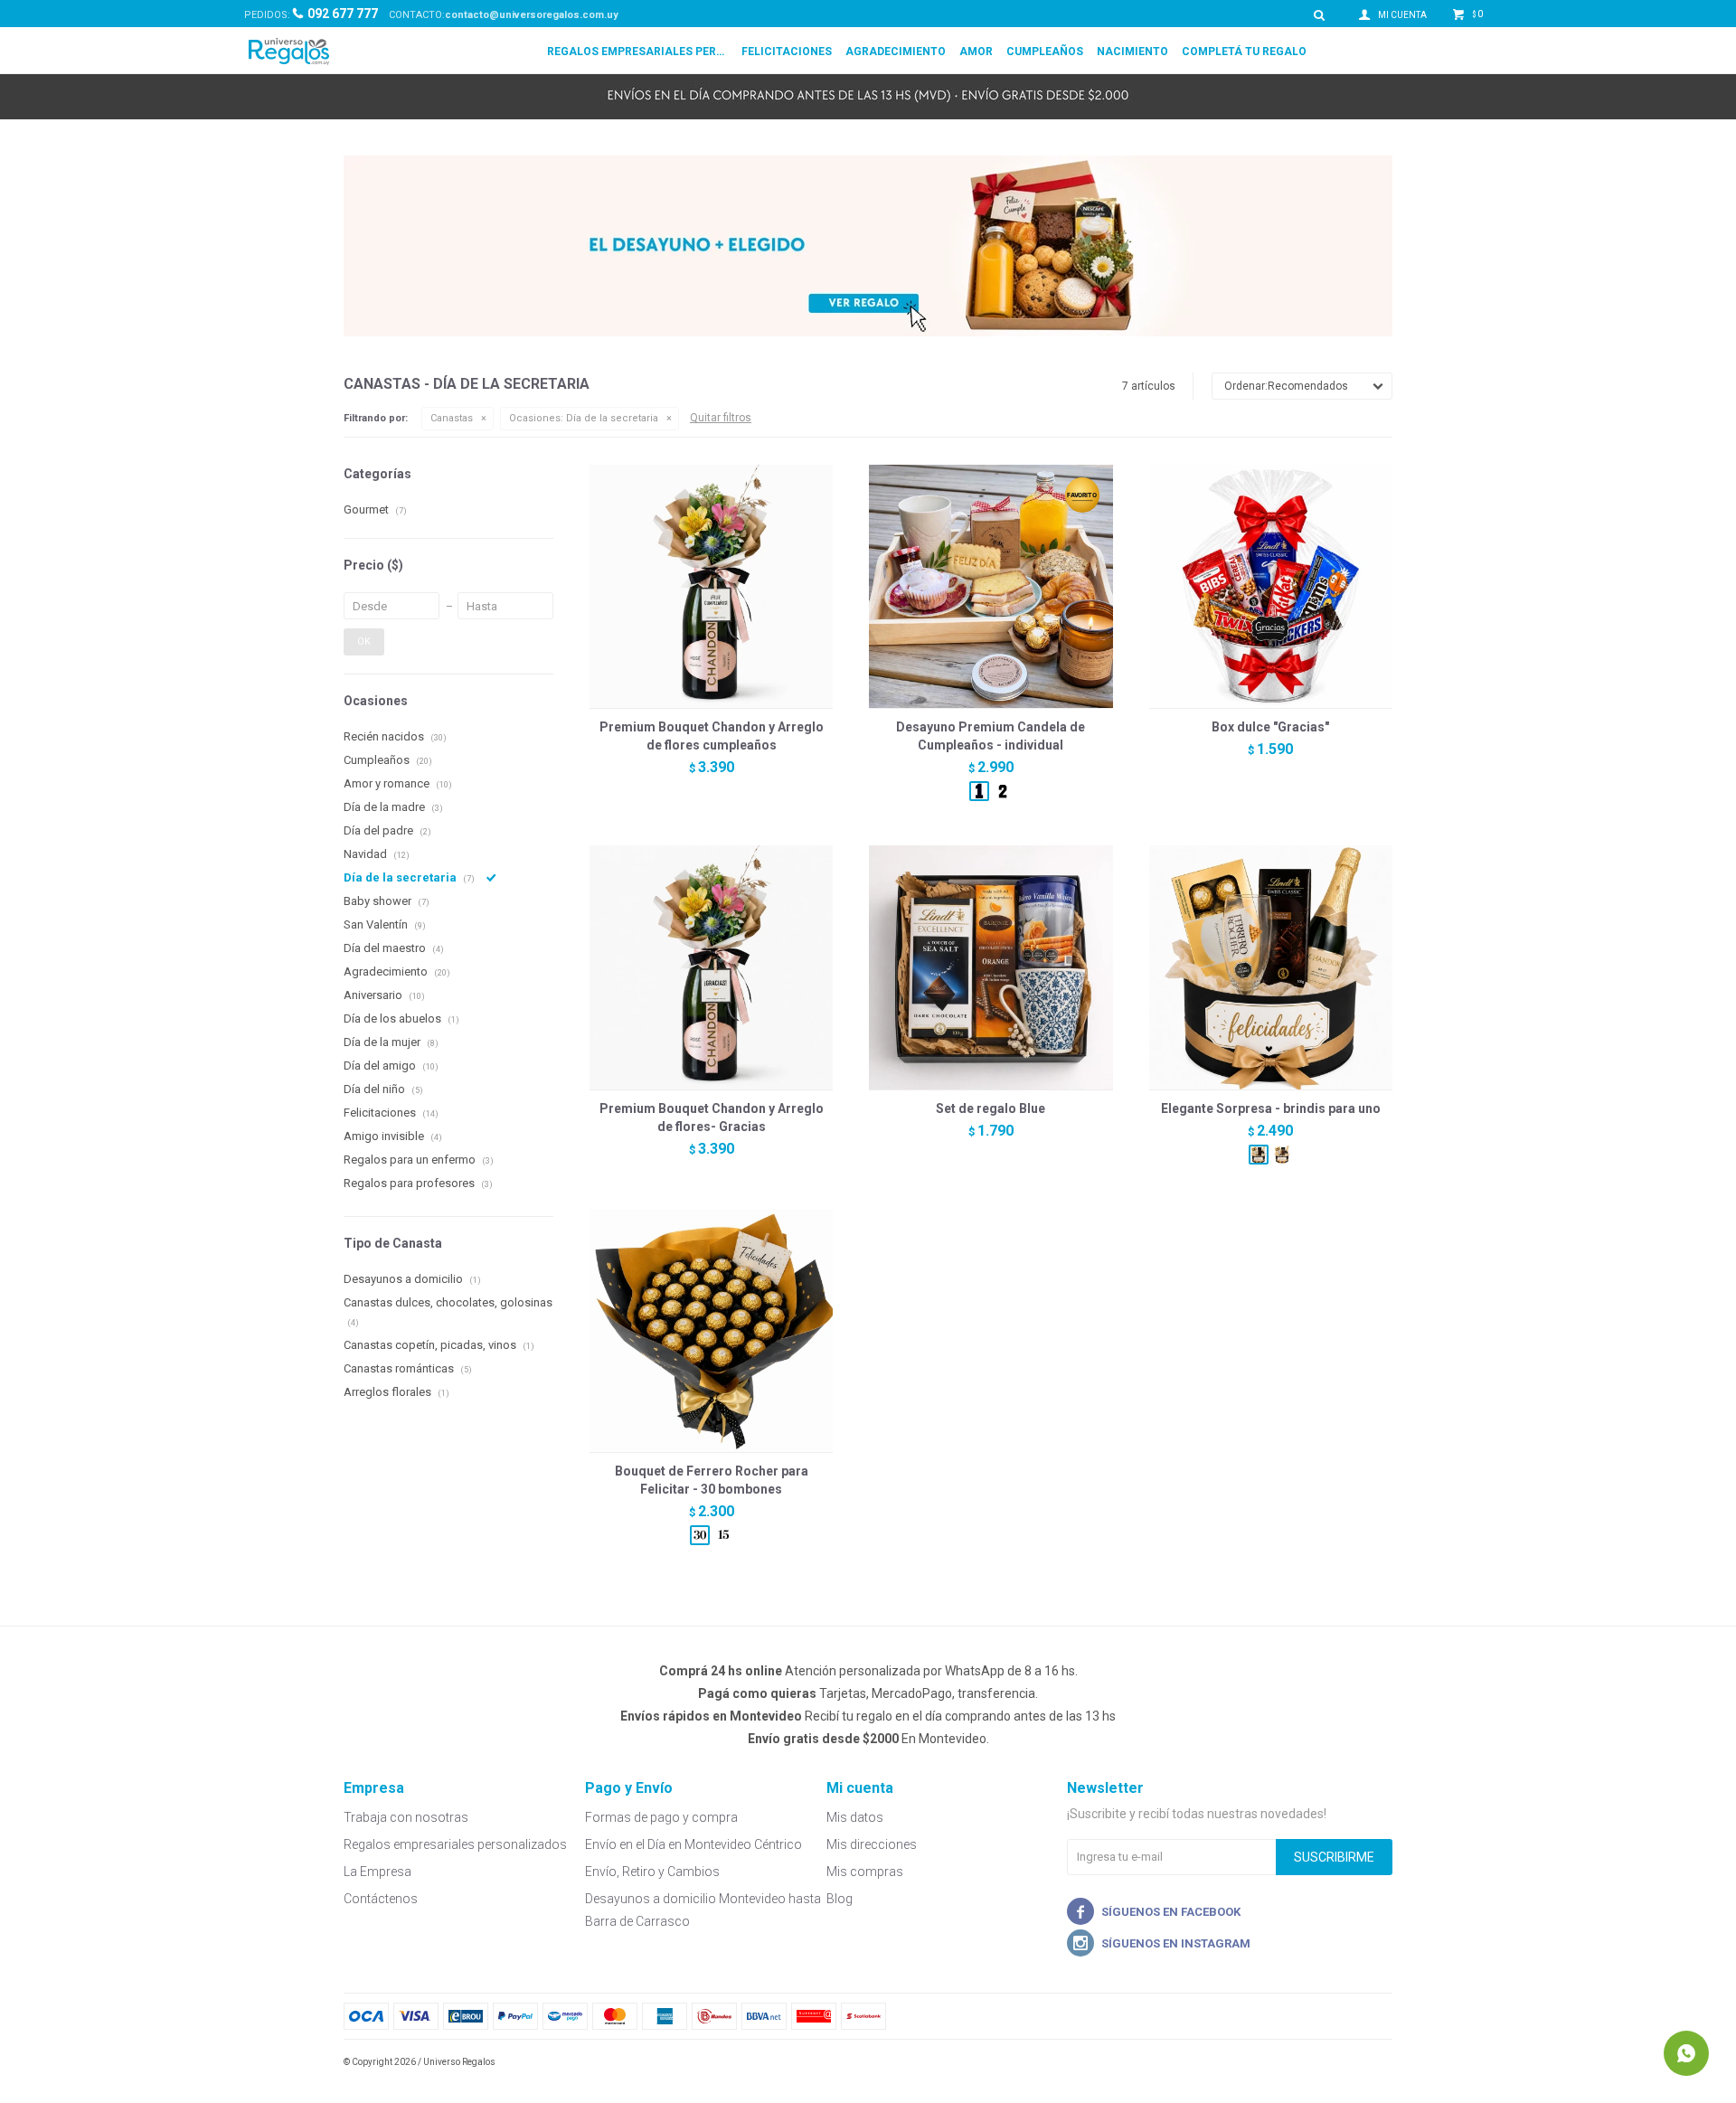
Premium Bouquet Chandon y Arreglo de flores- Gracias (712, 1118)
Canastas (452, 418)
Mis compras (865, 1872)
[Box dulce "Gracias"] (1271, 586)
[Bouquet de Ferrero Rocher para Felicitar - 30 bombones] (711, 1330)
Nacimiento (1132, 52)
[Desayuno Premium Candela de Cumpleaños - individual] (991, 586)
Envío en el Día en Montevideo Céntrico (693, 1844)
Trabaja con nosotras (406, 1817)
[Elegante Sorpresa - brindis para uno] (1271, 967)
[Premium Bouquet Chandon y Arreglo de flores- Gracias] (711, 967)
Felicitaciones (787, 52)
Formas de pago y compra (661, 1817)
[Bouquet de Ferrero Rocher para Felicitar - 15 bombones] (723, 1535)
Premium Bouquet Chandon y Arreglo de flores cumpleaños (712, 736)
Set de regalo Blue (991, 1108)
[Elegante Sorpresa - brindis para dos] (1282, 1155)
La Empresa (377, 1872)
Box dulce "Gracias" (1270, 727)
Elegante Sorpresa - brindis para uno (1271, 1108)
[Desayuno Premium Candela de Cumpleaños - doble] (1003, 791)
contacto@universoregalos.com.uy (532, 15)
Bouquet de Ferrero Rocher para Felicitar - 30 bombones (712, 1480)
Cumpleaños (1045, 52)
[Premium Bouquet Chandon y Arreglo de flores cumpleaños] (711, 586)
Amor (976, 52)
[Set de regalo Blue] (991, 967)
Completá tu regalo (1244, 52)
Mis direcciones (872, 1844)
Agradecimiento (896, 52)
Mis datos (855, 1817)
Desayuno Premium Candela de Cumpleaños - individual (991, 736)
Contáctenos (381, 1899)
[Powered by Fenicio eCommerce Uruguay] (1365, 2062)
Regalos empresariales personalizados (637, 52)
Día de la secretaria (584, 418)
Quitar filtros (721, 418)
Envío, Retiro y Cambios (652, 1872)
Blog (840, 1899)
